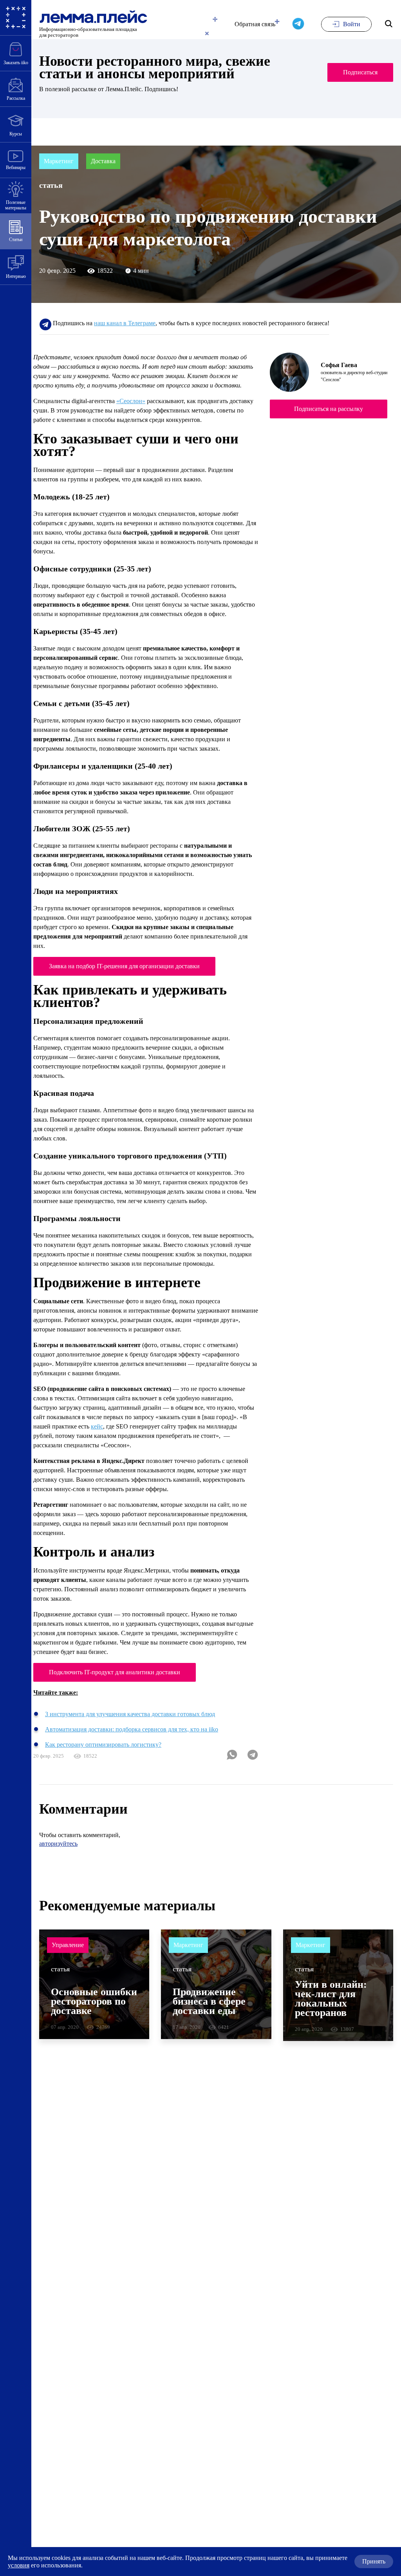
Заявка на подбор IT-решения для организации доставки (143, 1051)
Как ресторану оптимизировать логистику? (117, 1895)
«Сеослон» (152, 420)
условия (122, 2565)
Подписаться (356, 72)
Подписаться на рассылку (329, 428)
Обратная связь (246, 24)
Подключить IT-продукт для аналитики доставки (128, 1823)
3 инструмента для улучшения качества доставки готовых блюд (150, 1864)
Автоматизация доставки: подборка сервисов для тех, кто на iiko (150, 1880)
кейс (89, 1558)
